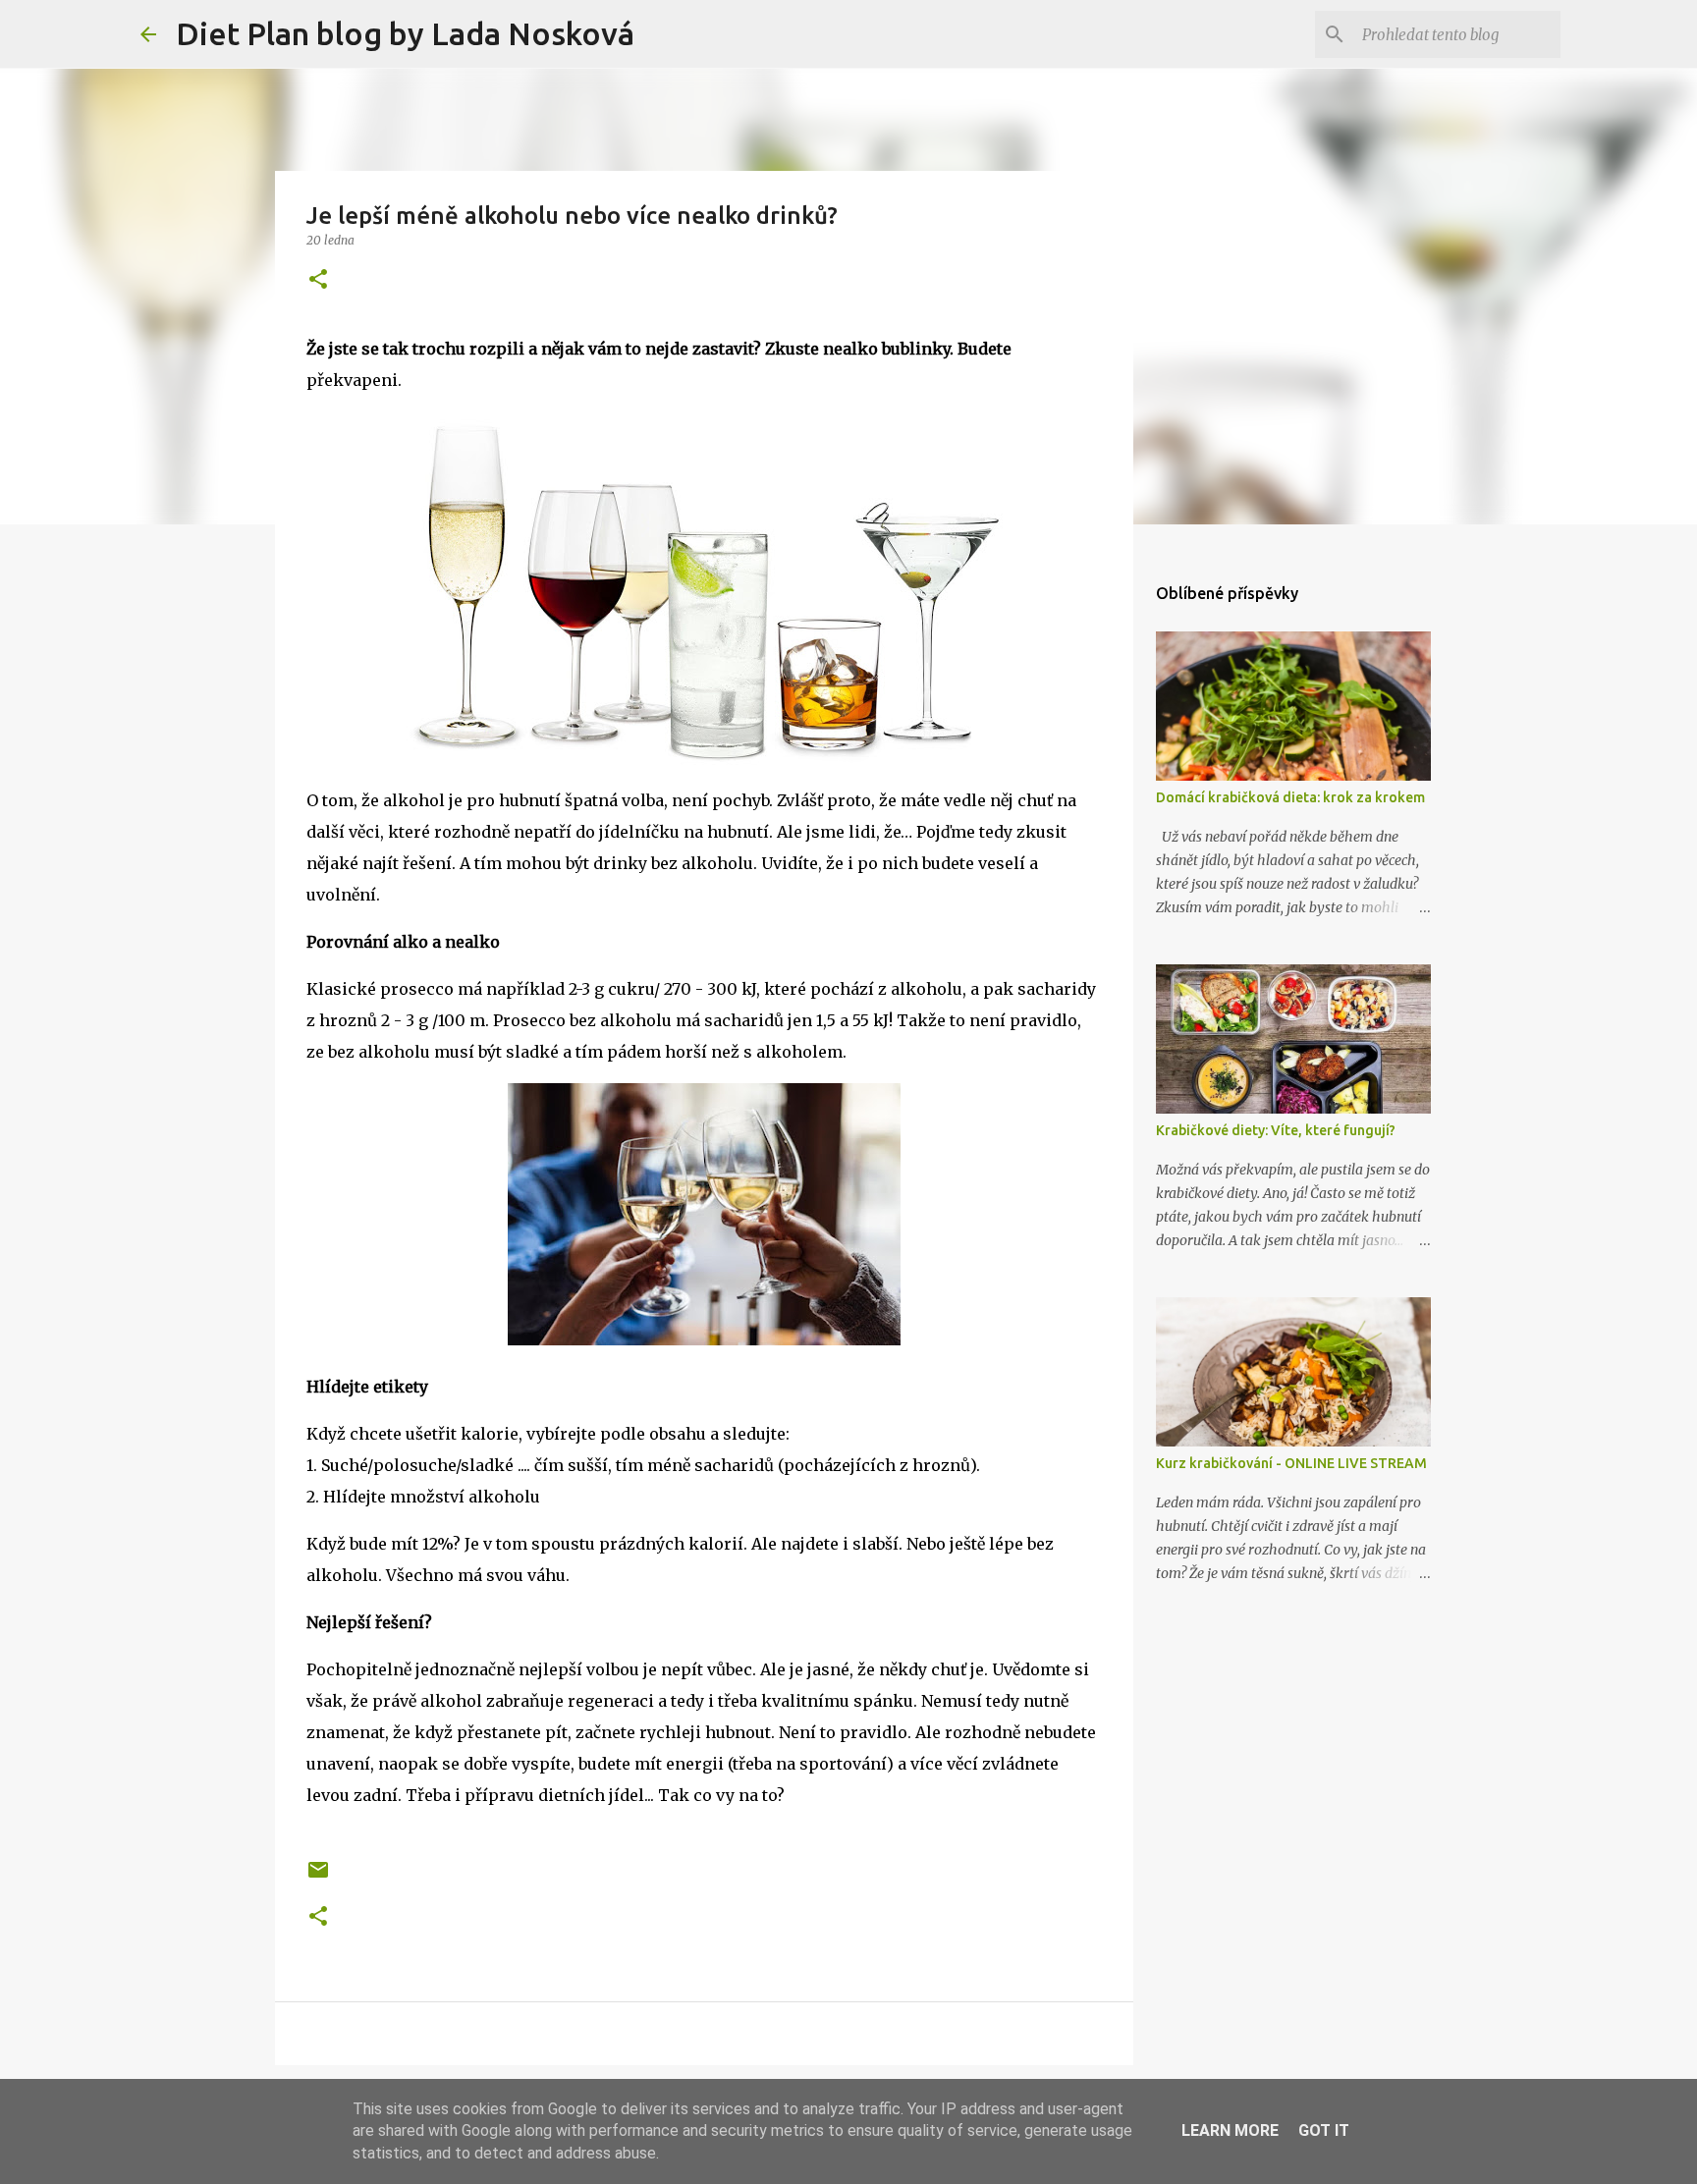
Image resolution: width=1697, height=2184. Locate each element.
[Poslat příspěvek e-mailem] (318, 1877)
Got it (1324, 2130)
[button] (318, 280)
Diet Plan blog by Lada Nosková (405, 33)
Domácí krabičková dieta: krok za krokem (1290, 797)
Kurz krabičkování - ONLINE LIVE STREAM (1291, 1463)
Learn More (1230, 2130)
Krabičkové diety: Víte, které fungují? (1276, 1130)
